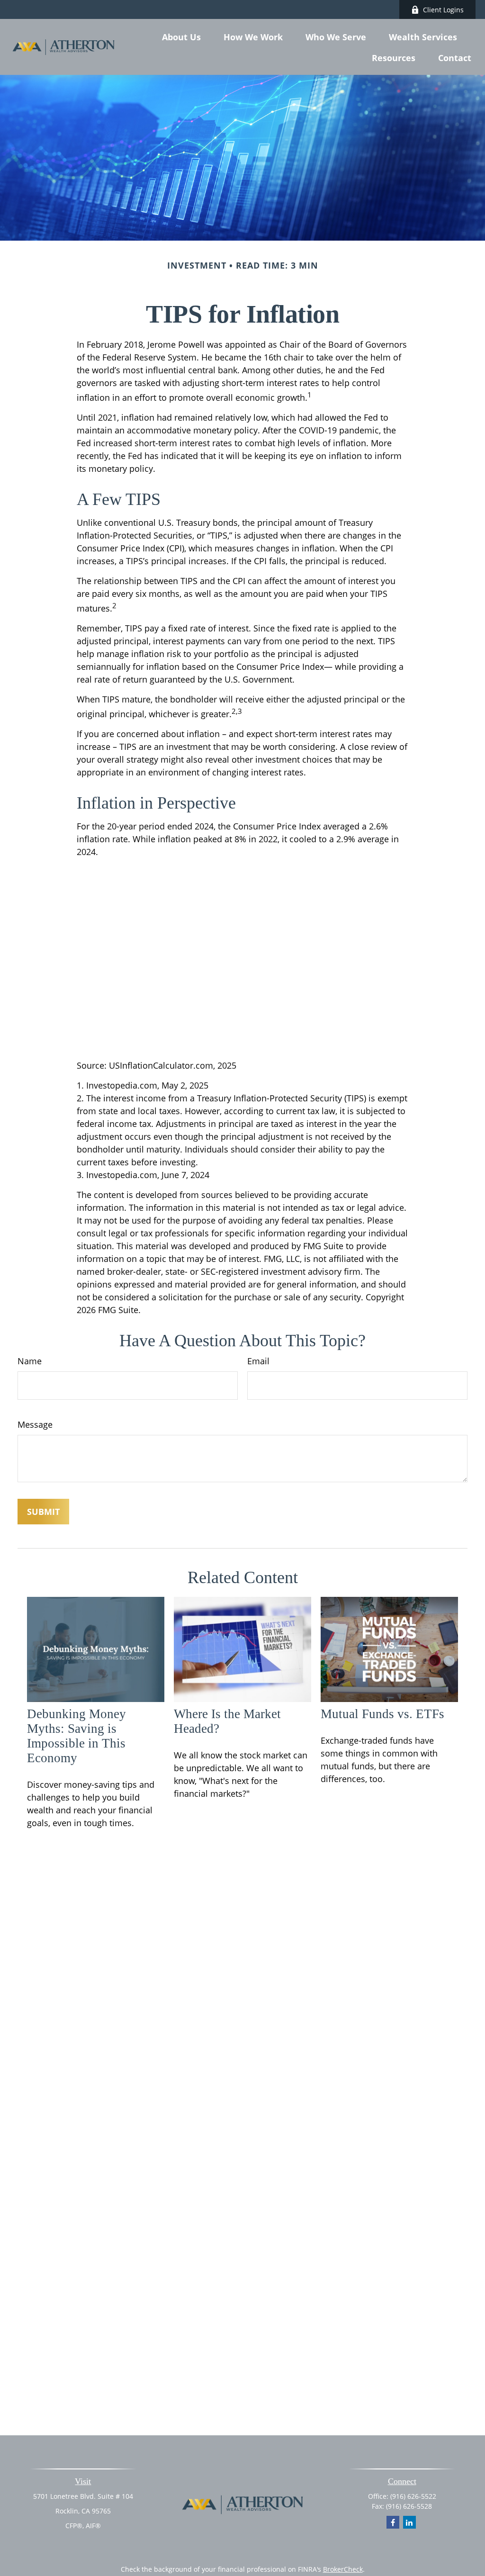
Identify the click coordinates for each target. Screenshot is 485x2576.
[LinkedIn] (409, 2522)
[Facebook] (393, 2522)
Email (258, 1361)
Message (35, 1424)
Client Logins (443, 10)
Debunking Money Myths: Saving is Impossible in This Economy (76, 1736)
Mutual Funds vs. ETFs (382, 1714)
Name (30, 1361)
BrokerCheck (343, 2569)
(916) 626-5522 (413, 2496)
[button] (181, 36)
